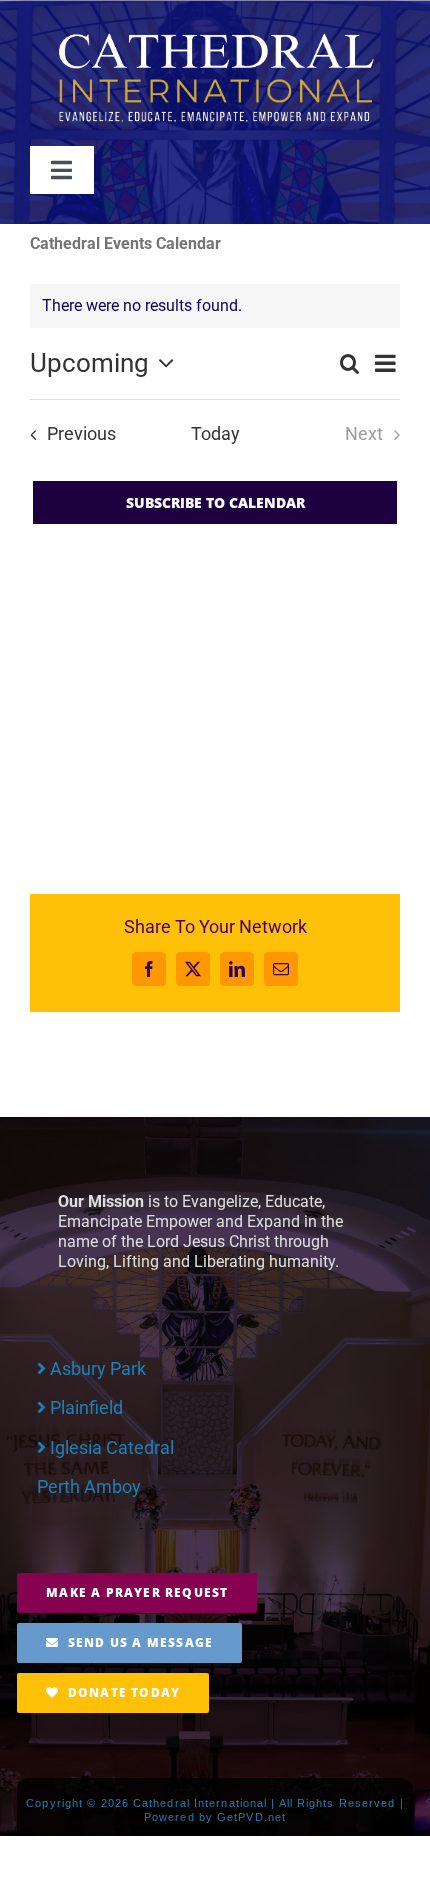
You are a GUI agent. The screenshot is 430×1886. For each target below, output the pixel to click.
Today (215, 434)
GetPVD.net (251, 1817)
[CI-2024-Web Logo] (215, 37)
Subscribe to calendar (215, 502)
